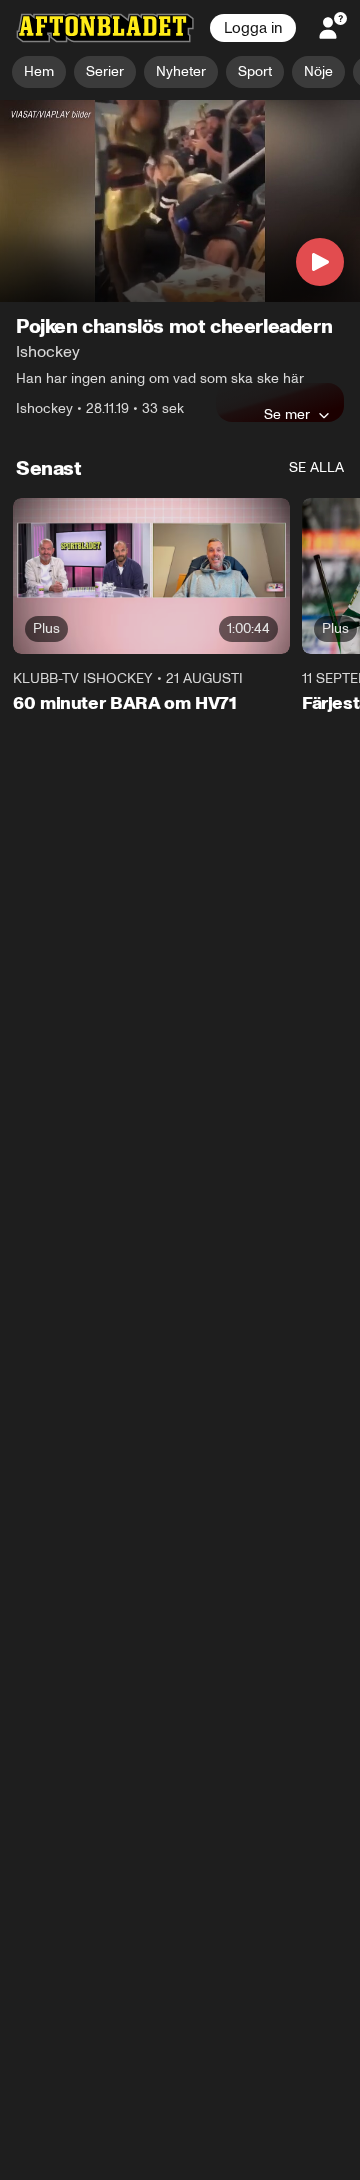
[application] (180, 201)
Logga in (253, 28)
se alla (316, 468)
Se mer (287, 415)
